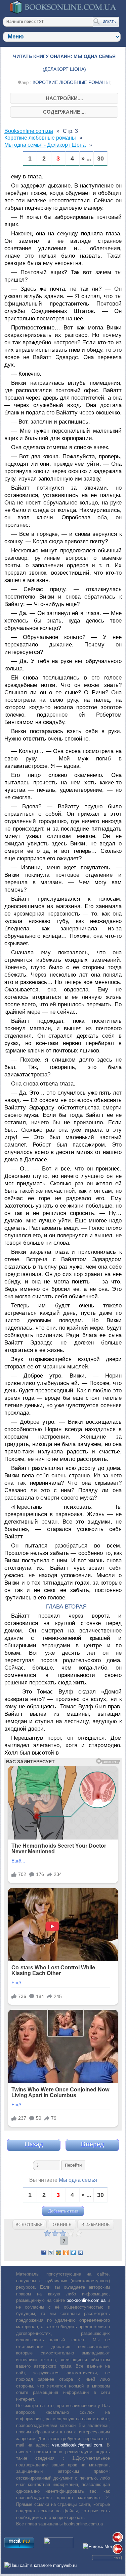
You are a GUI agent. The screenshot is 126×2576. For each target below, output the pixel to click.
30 (100, 159)
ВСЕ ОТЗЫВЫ (30, 2224)
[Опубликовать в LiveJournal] (51, 2253)
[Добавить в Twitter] (73, 2253)
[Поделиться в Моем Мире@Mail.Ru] (58, 2253)
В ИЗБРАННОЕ (95, 2224)
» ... (86, 159)
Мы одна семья (78, 2180)
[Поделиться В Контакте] (81, 2253)
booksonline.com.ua (86, 2300)
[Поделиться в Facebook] (44, 2253)
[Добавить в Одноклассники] (66, 2253)
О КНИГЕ (62, 2224)
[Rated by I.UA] (58, 2546)
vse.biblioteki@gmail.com (77, 2445)
